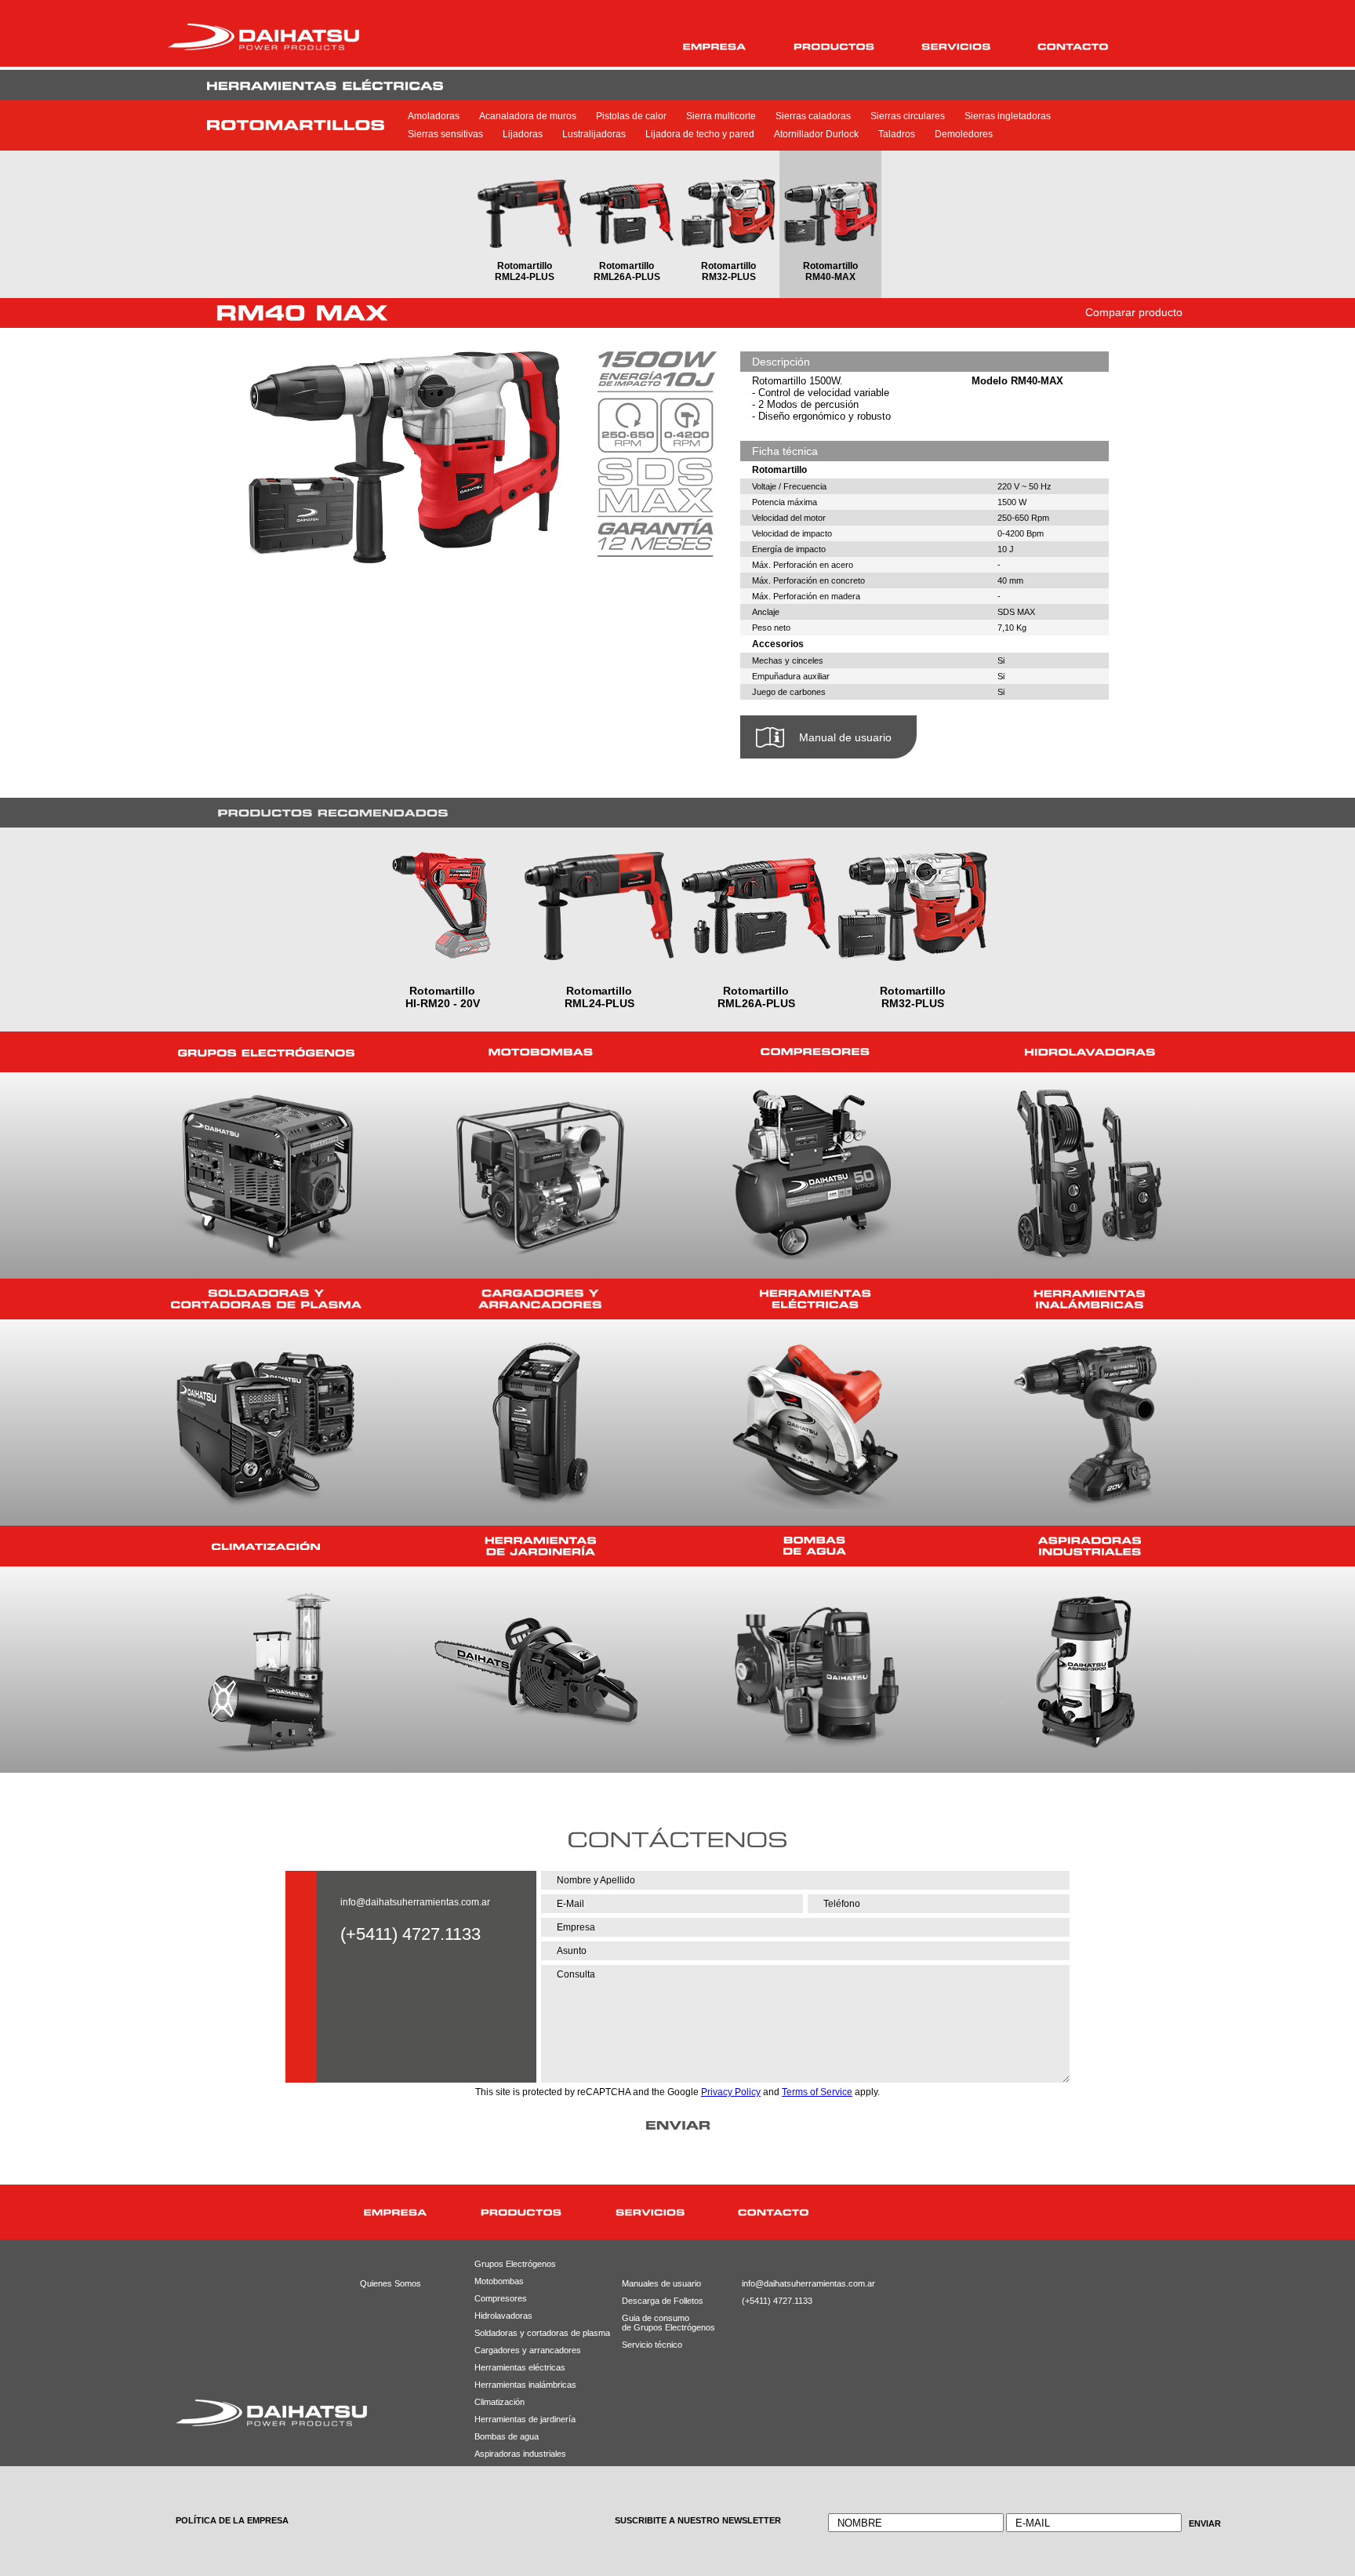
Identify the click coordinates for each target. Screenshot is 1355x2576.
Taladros (897, 134)
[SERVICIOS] (956, 47)
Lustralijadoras (594, 134)
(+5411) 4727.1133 (777, 2301)
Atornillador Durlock (816, 134)
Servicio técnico (652, 2345)
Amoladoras (434, 116)
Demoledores (964, 134)
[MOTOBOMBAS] (540, 1052)
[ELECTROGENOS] (266, 1052)
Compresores (501, 2298)
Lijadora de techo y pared (700, 134)
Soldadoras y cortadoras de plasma (523, 2333)
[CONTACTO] (1073, 47)
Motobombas (499, 2281)
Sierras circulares (908, 116)
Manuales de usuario (656, 2283)
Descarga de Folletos (656, 2301)
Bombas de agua (507, 2436)
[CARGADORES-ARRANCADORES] (540, 1299)
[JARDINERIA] (540, 1546)
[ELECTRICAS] (815, 1299)
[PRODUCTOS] (834, 47)
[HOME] (292, 2212)
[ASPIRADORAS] (1089, 1546)
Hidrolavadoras (503, 2316)
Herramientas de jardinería (523, 2419)
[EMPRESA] (715, 47)
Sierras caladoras (813, 116)
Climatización (499, 2402)
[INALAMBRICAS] (1089, 1299)
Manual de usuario (845, 737)
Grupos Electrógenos (515, 2264)
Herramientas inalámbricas (523, 2385)
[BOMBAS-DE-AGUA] (815, 1546)
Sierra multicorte (721, 116)
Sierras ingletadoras (1008, 116)
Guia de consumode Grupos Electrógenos (656, 2323)
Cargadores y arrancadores (523, 2350)
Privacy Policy (731, 2092)
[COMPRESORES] (815, 1052)
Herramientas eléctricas (520, 2367)
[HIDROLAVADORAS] (1089, 1052)
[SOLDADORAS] (266, 1299)
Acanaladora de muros (528, 116)
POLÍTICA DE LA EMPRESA (232, 2520)
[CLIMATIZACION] (266, 1546)
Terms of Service (817, 2092)
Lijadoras (523, 134)
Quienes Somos (391, 2283)
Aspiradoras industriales (520, 2454)
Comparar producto (1134, 312)
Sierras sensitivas (445, 134)
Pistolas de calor (631, 116)
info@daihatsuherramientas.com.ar (415, 1902)
